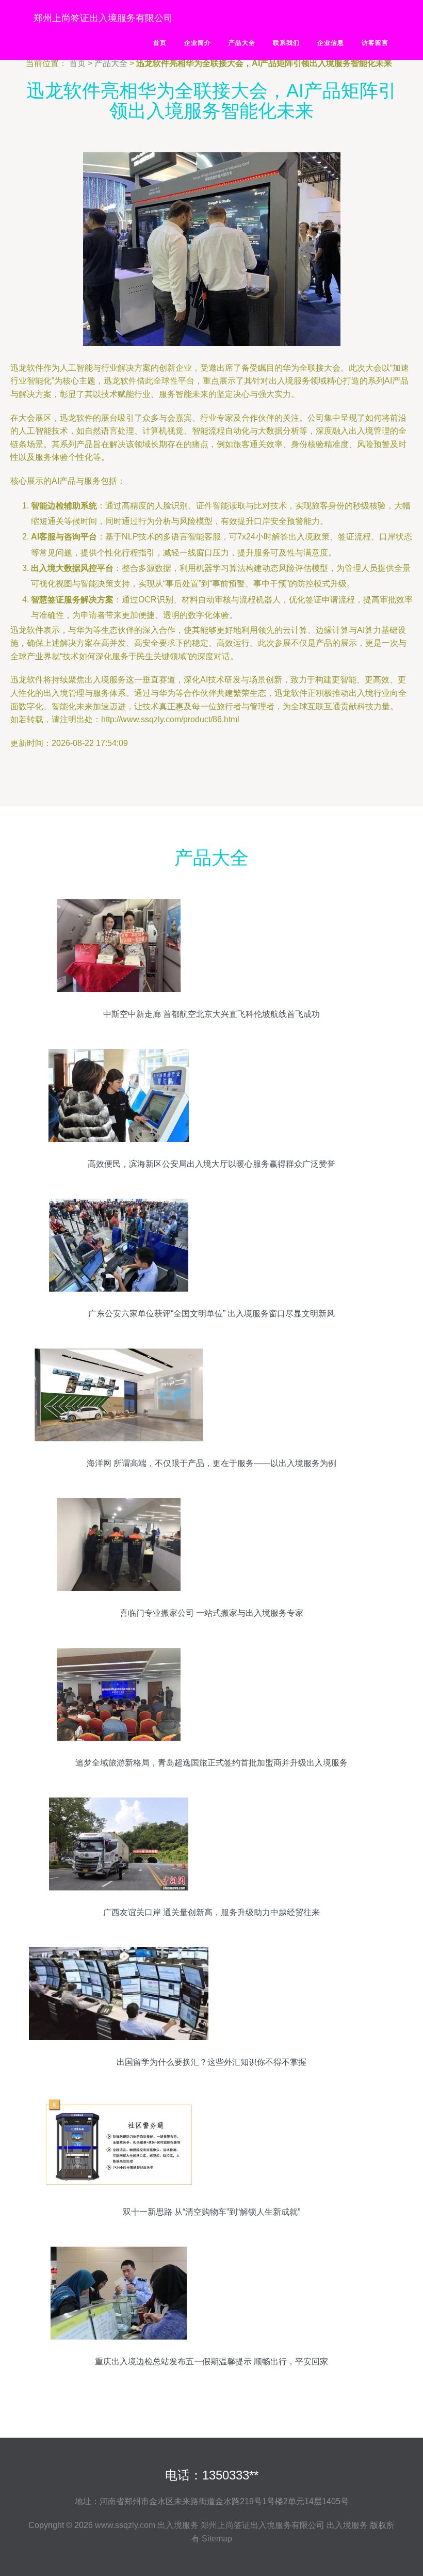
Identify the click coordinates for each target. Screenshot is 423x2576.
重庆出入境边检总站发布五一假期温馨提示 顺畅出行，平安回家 (211, 2362)
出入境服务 (178, 2525)
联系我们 (286, 43)
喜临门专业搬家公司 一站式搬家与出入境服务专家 (211, 1613)
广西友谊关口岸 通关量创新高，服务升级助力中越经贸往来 (211, 1912)
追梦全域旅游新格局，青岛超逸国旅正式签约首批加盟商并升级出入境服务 (211, 1763)
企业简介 (198, 43)
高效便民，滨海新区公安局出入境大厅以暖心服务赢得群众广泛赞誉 (211, 1164)
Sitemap (217, 2539)
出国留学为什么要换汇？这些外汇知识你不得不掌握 (211, 2062)
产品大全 (242, 43)
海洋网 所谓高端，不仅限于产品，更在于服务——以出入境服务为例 (211, 1463)
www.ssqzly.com (125, 2525)
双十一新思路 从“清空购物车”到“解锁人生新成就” (211, 2212)
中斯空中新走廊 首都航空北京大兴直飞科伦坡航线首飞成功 (211, 1014)
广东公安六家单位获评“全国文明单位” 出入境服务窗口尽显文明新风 (211, 1314)
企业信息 (331, 43)
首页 (160, 43)
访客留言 (375, 43)
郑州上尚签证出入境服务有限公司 (103, 18)
